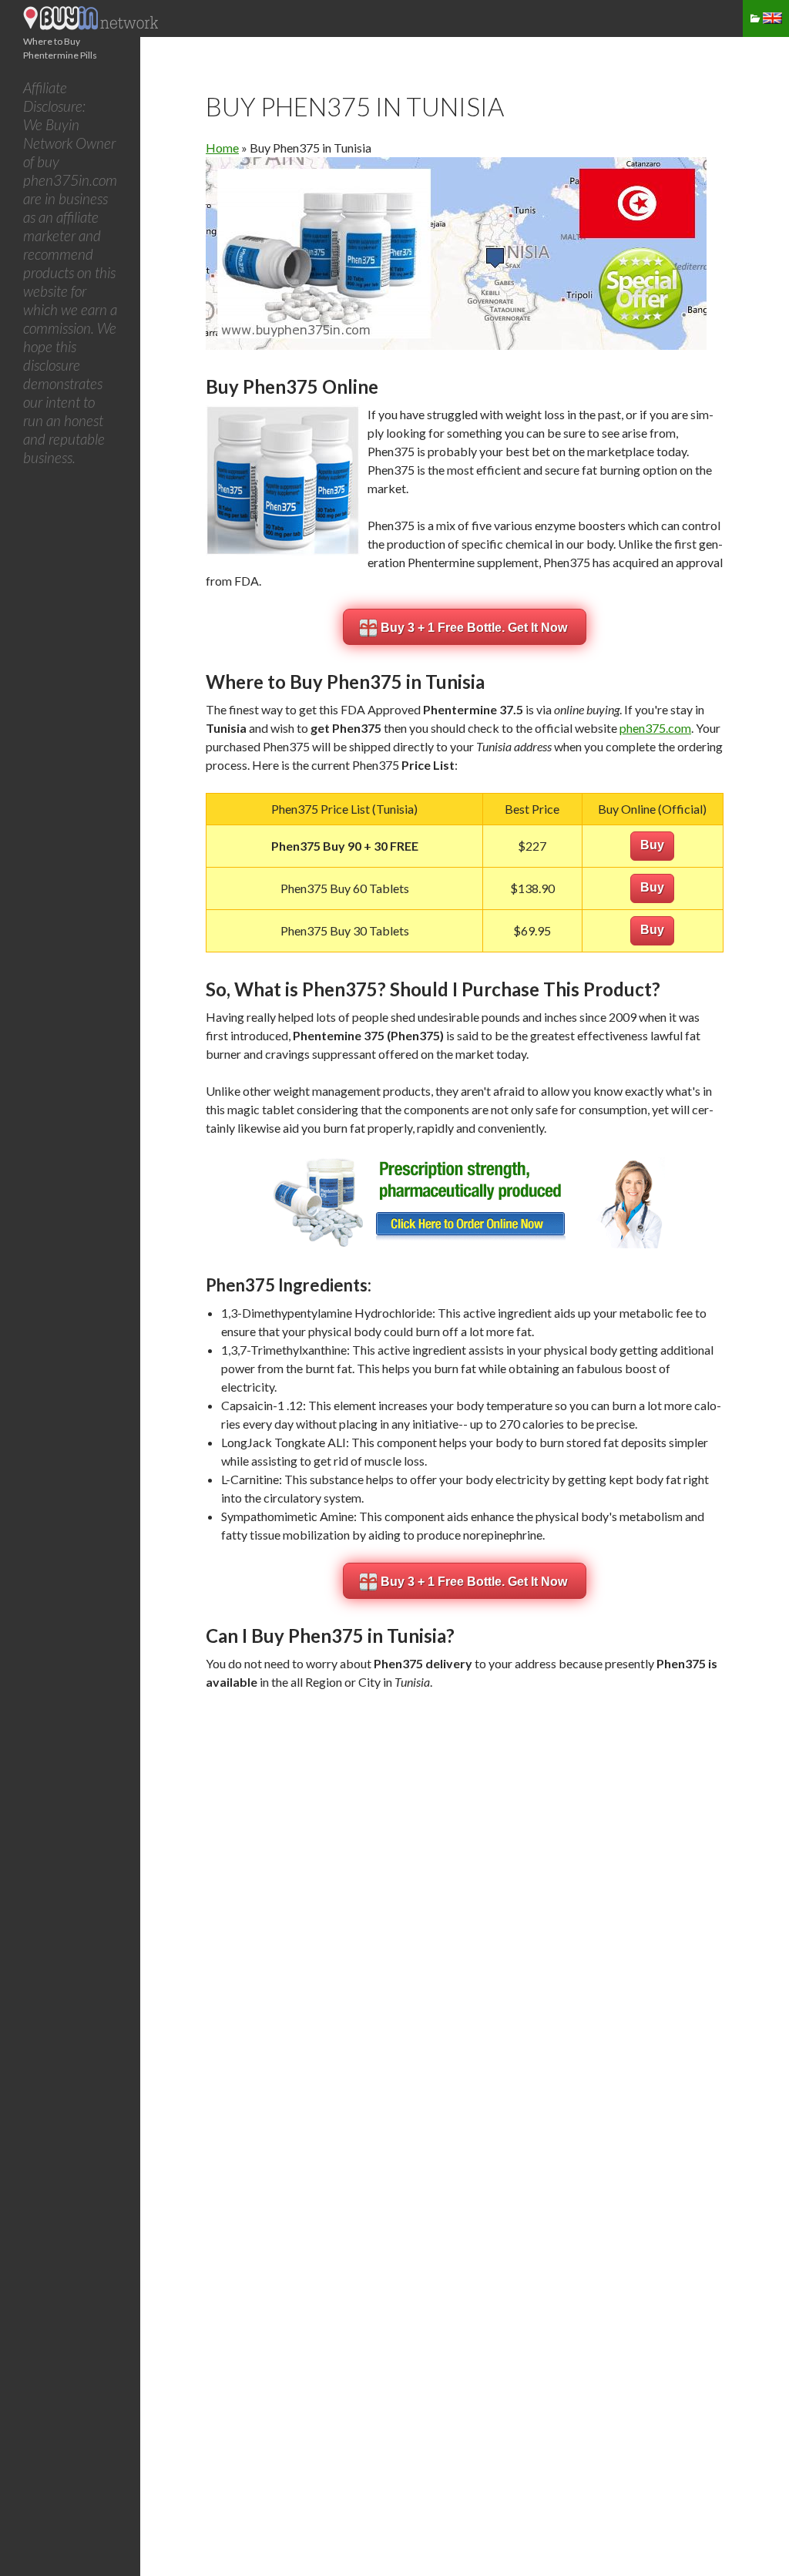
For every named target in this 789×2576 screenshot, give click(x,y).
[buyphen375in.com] (92, 25)
